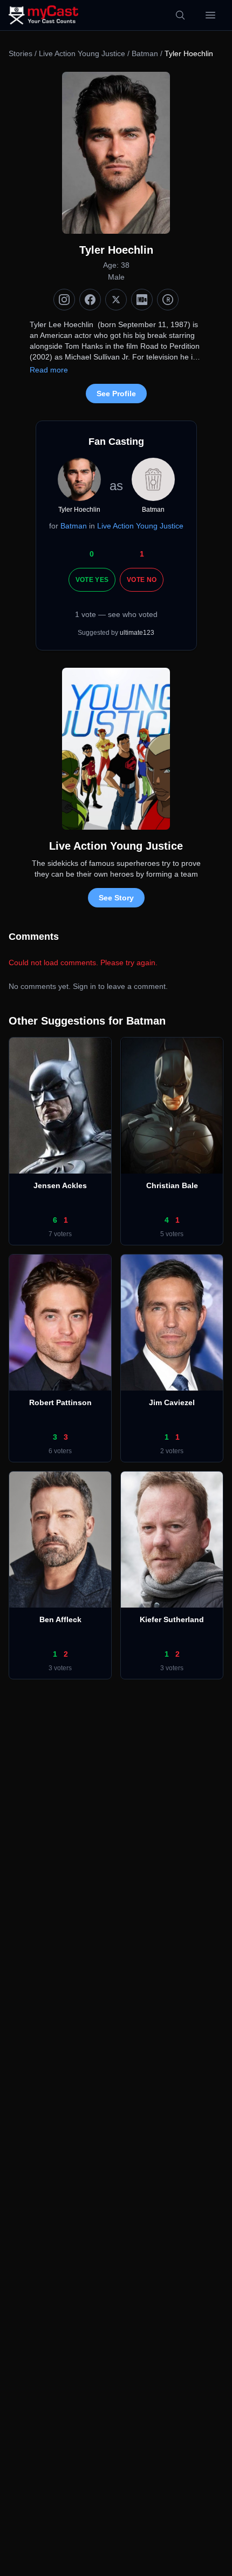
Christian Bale (172, 1185)
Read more (49, 370)
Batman (145, 53)
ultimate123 (137, 633)
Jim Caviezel (172, 1402)
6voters (60, 1451)
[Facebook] (90, 300)
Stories (21, 53)
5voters (172, 1234)
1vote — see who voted (116, 614)
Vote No (142, 580)
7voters (60, 1234)
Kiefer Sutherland (172, 1619)
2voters (172, 1451)
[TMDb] (168, 300)
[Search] (180, 15)
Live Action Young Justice (82, 53)
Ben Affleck (60, 1619)
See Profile (116, 394)
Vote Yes (92, 580)
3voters (60, 1668)
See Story (116, 898)
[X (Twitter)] (116, 300)
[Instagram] (64, 300)
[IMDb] (142, 300)
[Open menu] (210, 15)
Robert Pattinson (60, 1402)
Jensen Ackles (60, 1185)
